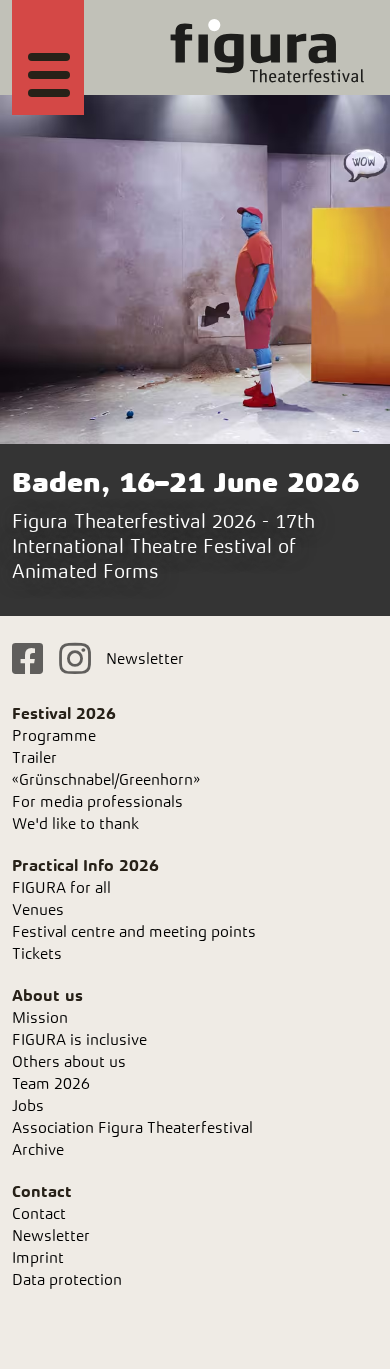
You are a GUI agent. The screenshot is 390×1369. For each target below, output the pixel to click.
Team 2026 (51, 1083)
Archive (38, 1149)
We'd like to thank (75, 823)
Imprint (38, 1257)
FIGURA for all (61, 887)
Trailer (34, 757)
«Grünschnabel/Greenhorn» (106, 779)
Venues (38, 909)
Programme (54, 735)
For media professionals (97, 801)
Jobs (28, 1105)
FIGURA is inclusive (79, 1039)
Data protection (67, 1279)
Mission (40, 1017)
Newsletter (145, 658)
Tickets (37, 953)
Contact (39, 1213)
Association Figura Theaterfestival (132, 1127)
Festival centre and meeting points (134, 931)
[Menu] (49, 72)
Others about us (69, 1061)
